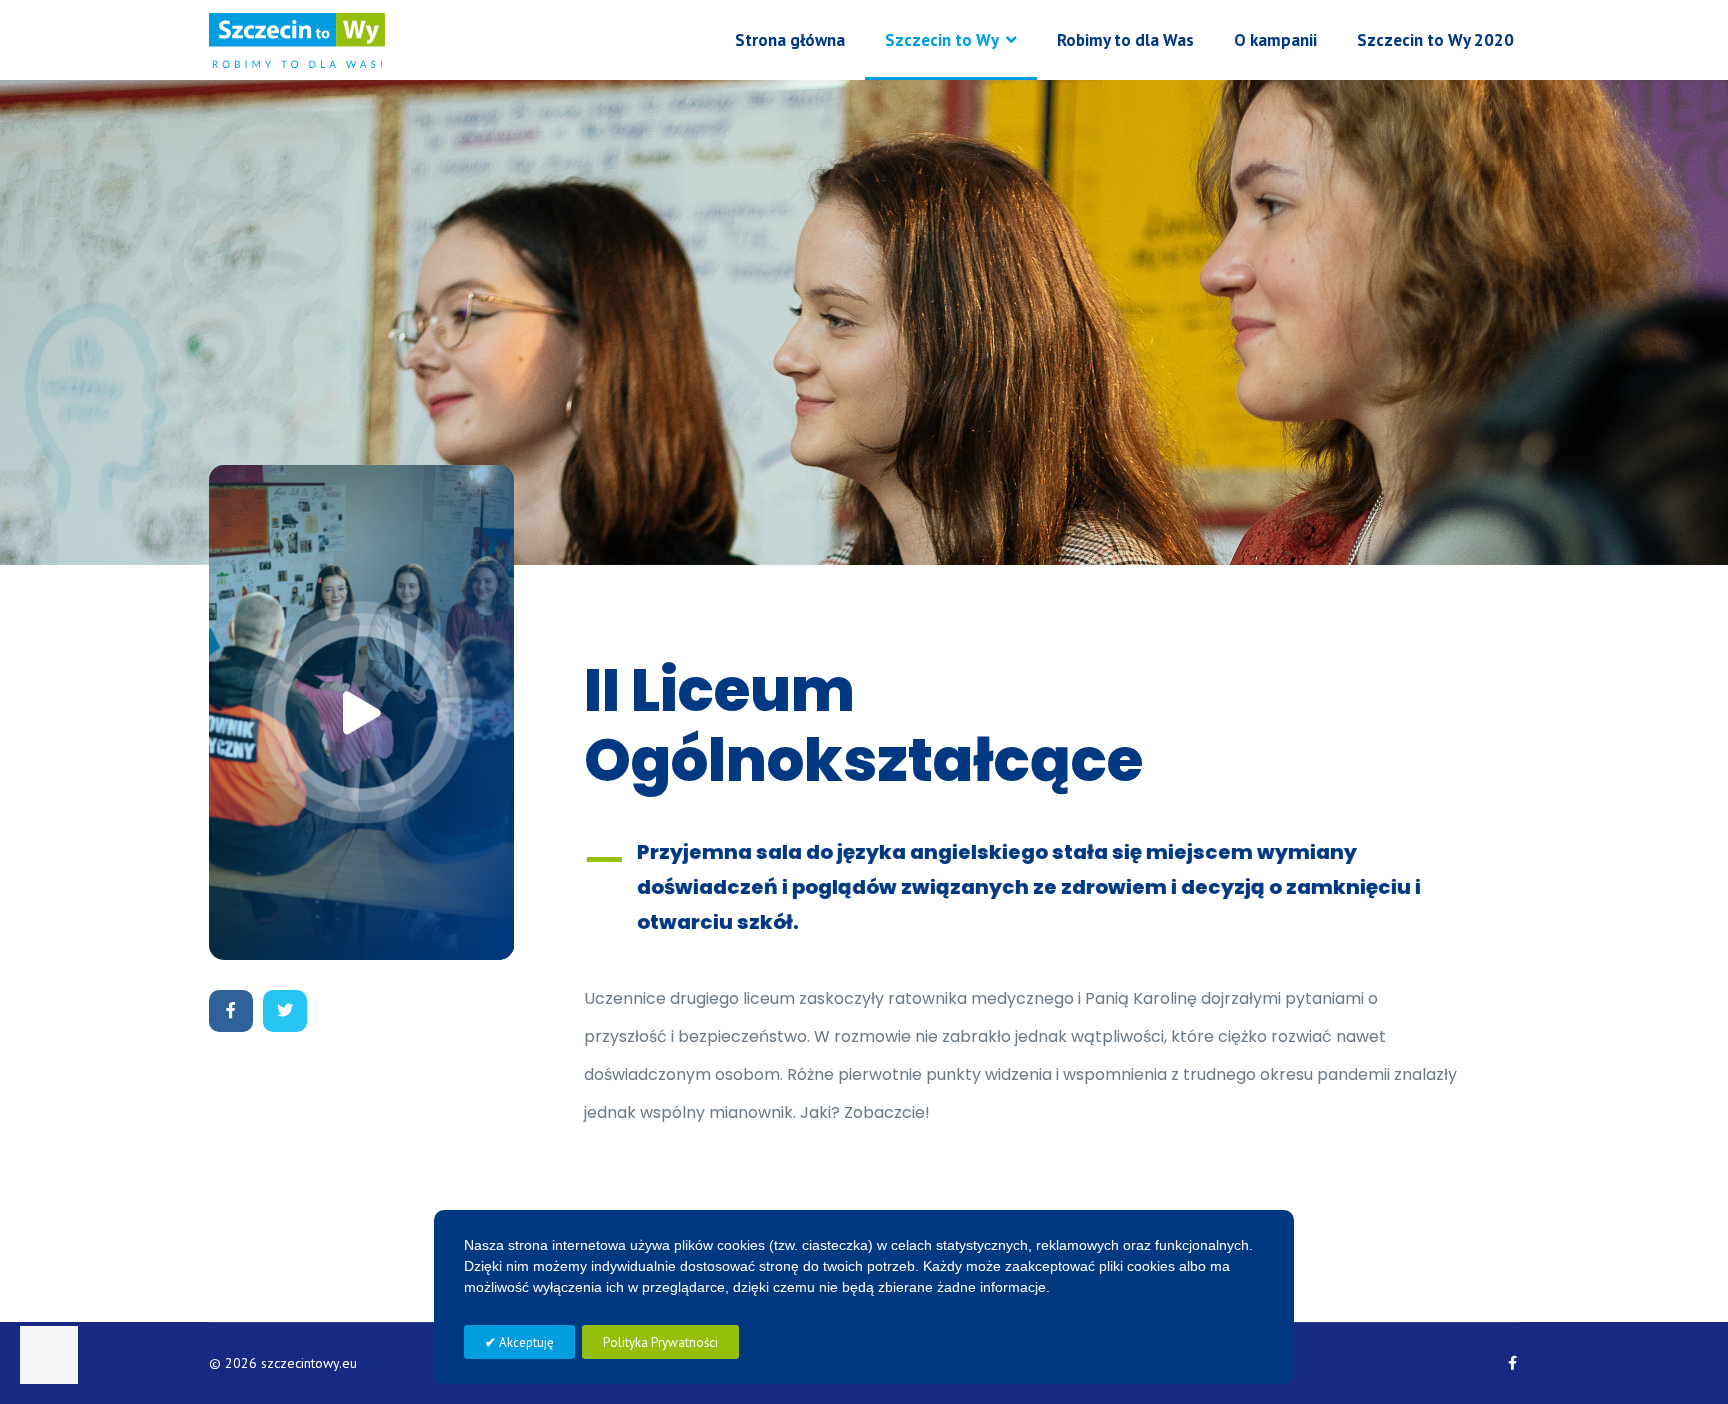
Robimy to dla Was (1125, 40)
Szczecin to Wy (942, 40)
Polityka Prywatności (660, 1342)
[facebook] (1512, 1363)
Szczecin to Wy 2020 (1435, 40)
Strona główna (790, 40)
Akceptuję (525, 1342)
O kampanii (1275, 40)
